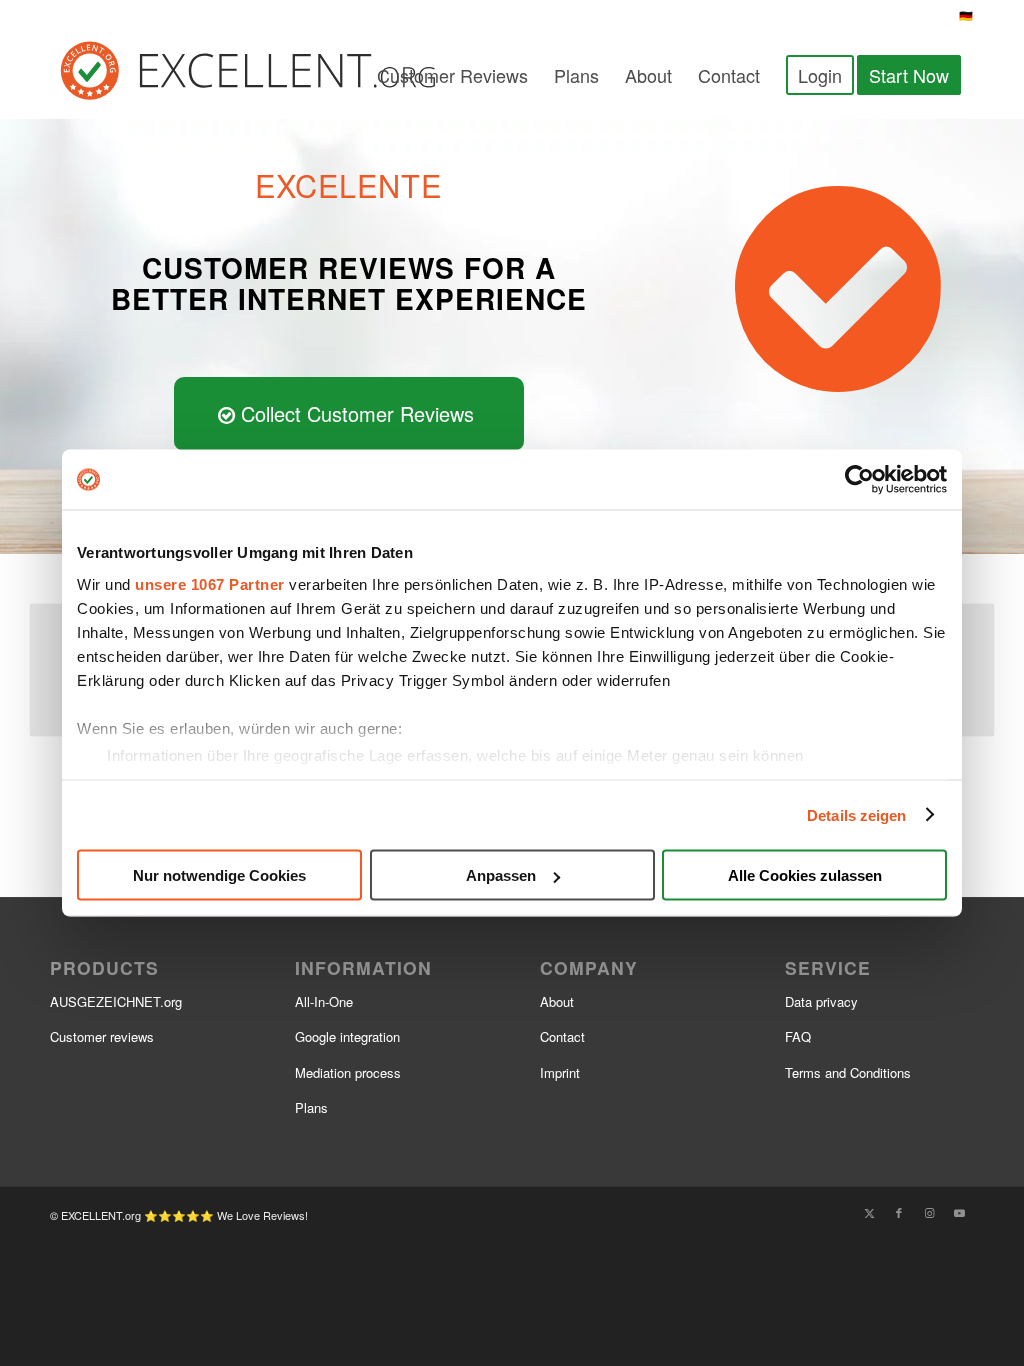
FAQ (798, 1036)
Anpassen (501, 875)
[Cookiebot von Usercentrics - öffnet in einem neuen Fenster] (859, 480)
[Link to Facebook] (899, 1212)
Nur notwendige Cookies (219, 875)
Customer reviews (102, 1036)
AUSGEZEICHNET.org (116, 1001)
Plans (311, 1107)
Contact (562, 1036)
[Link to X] (869, 1212)
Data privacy (821, 1001)
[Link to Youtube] (959, 1212)
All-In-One (324, 1001)
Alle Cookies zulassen (805, 875)
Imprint (560, 1072)
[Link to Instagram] (929, 1212)
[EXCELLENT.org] (273, 75)
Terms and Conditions (848, 1072)
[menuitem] (452, 75)
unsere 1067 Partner (210, 583)
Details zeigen (856, 814)
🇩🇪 (966, 15)
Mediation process (348, 1072)
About (557, 1001)
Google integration (347, 1036)
